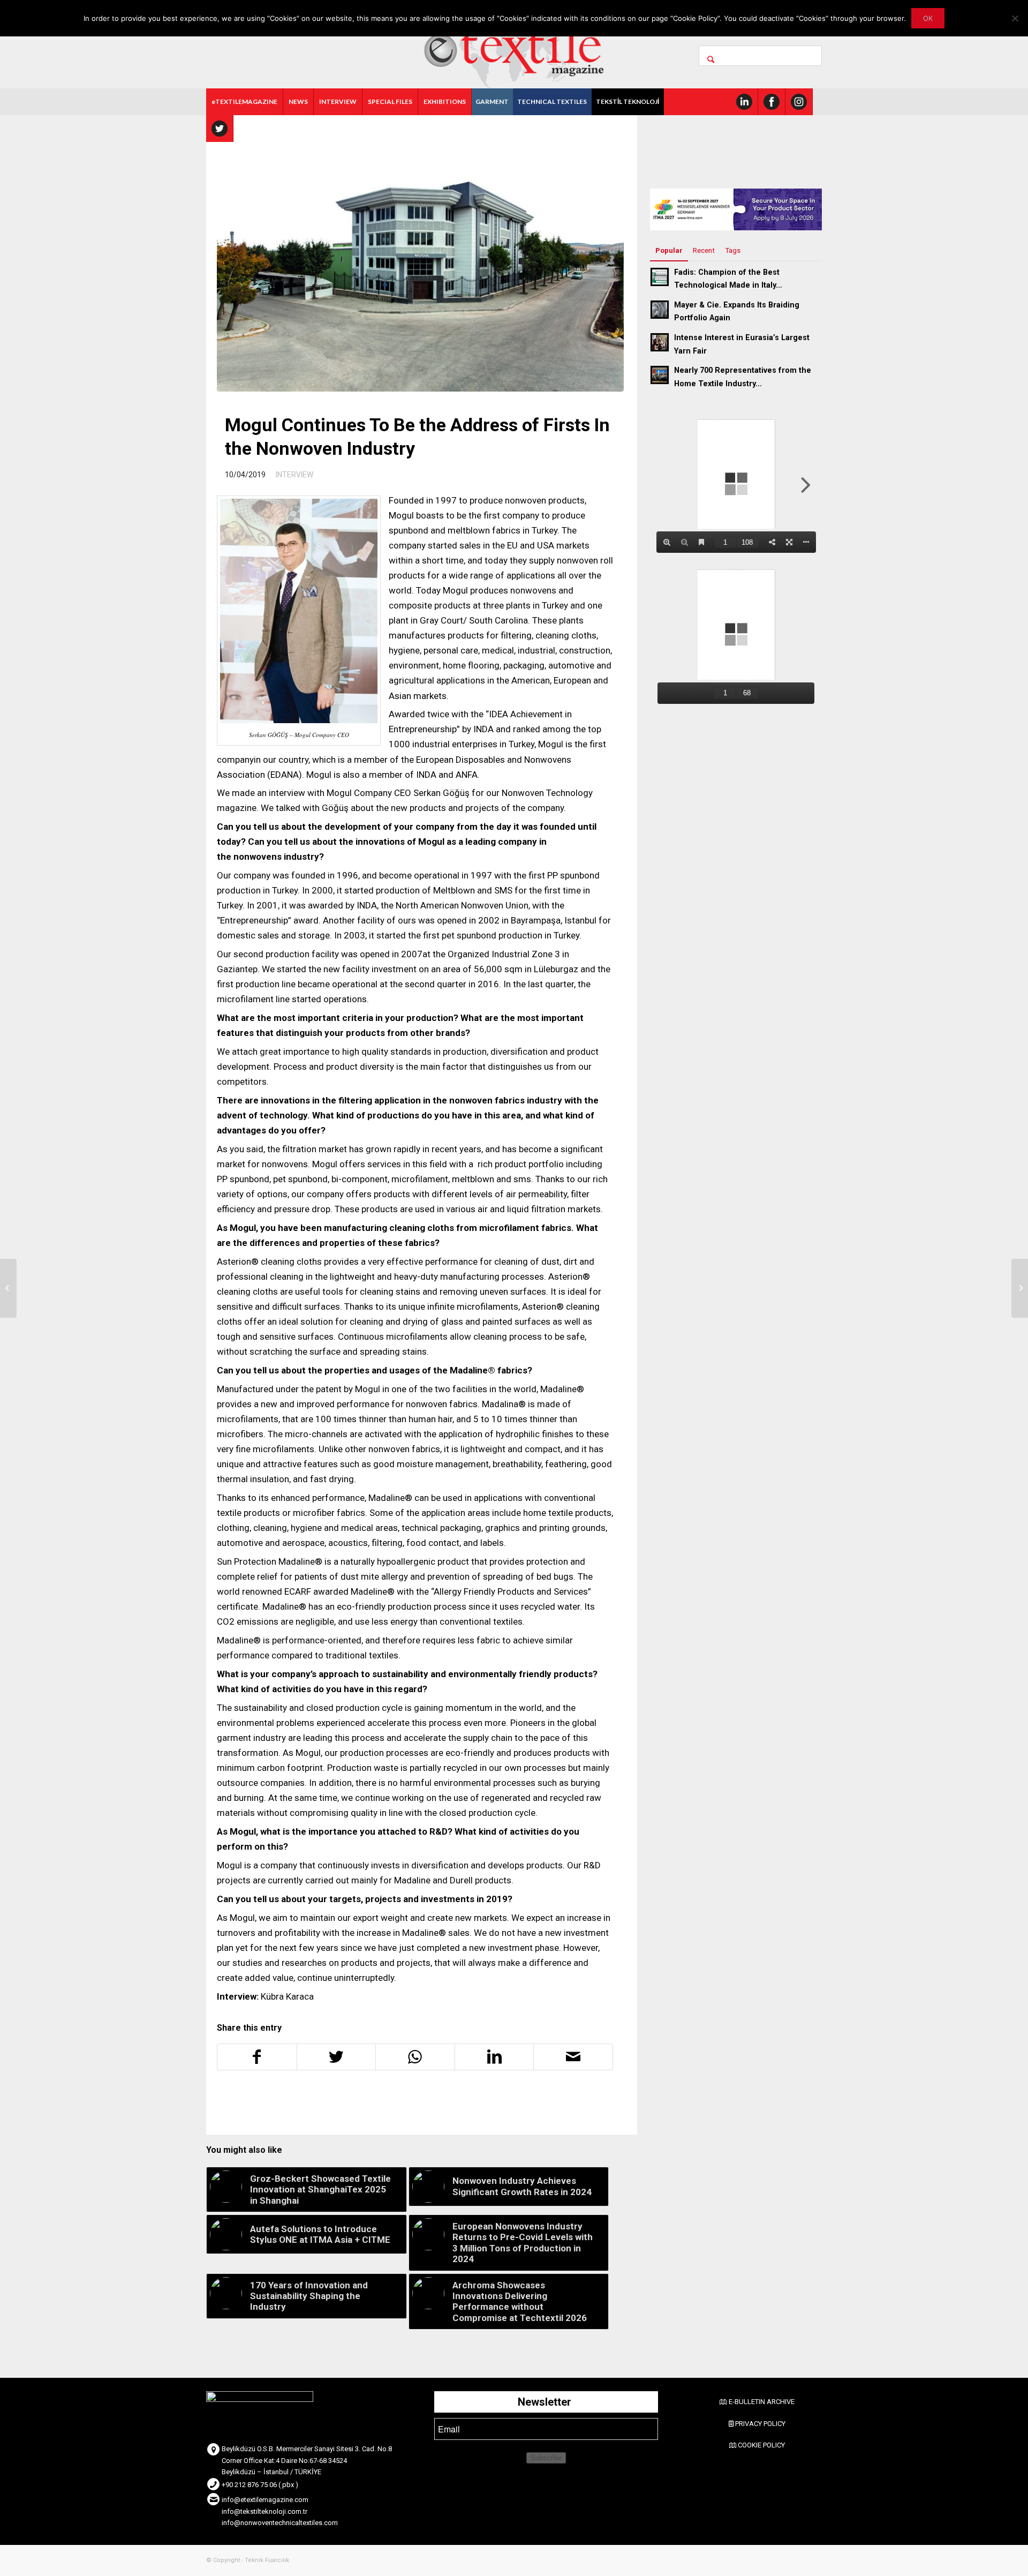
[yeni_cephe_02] (420, 256)
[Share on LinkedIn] (494, 2057)
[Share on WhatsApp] (415, 2057)
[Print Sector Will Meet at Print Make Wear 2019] (8, 1288)
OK (928, 18)
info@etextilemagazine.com (265, 2500)
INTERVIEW (294, 475)
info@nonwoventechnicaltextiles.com (280, 2523)
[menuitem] (245, 102)
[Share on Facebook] (257, 2057)
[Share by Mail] (573, 2057)
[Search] (760, 56)
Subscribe (546, 2458)
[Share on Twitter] (337, 2057)
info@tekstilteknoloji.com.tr (264, 2511)
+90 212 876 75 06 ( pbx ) (260, 2485)
